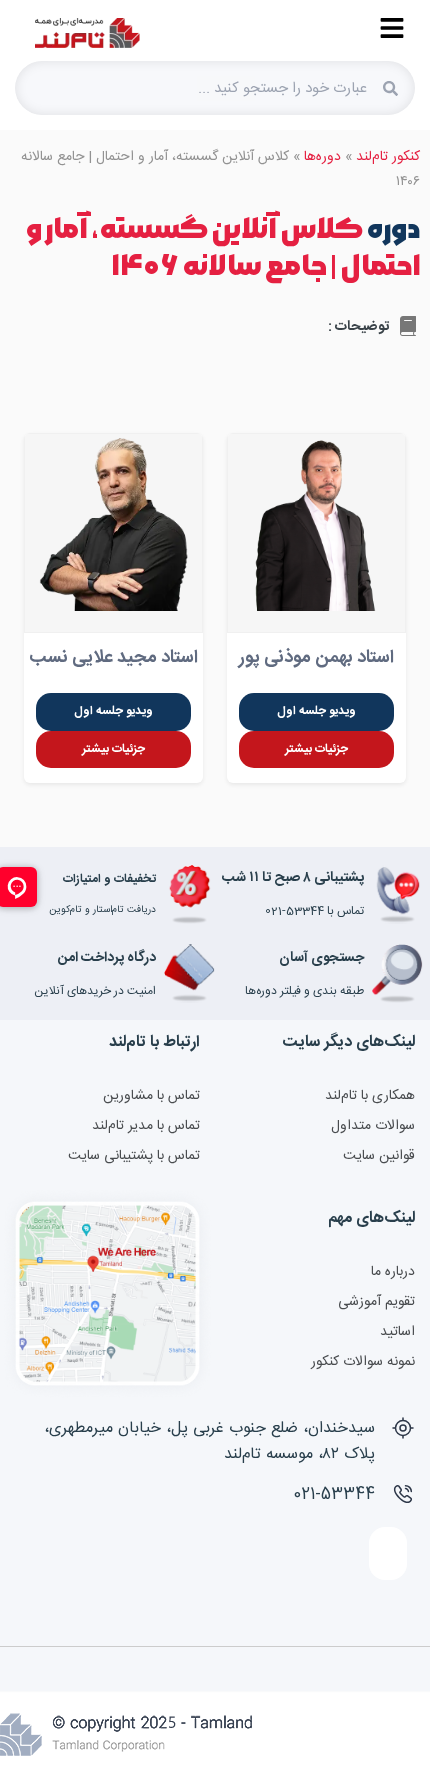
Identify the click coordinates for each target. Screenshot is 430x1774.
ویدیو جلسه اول (316, 711)
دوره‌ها (322, 157)
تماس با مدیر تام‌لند (146, 1126)
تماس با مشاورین (151, 1096)
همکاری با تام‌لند (370, 1096)
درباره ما (393, 1272)
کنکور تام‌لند (388, 157)
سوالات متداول (373, 1126)
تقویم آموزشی (376, 1302)
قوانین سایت (379, 1156)
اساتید (397, 1332)
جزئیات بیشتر (316, 749)
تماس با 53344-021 (314, 911)
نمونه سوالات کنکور (363, 1362)
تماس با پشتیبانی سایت (134, 1156)
